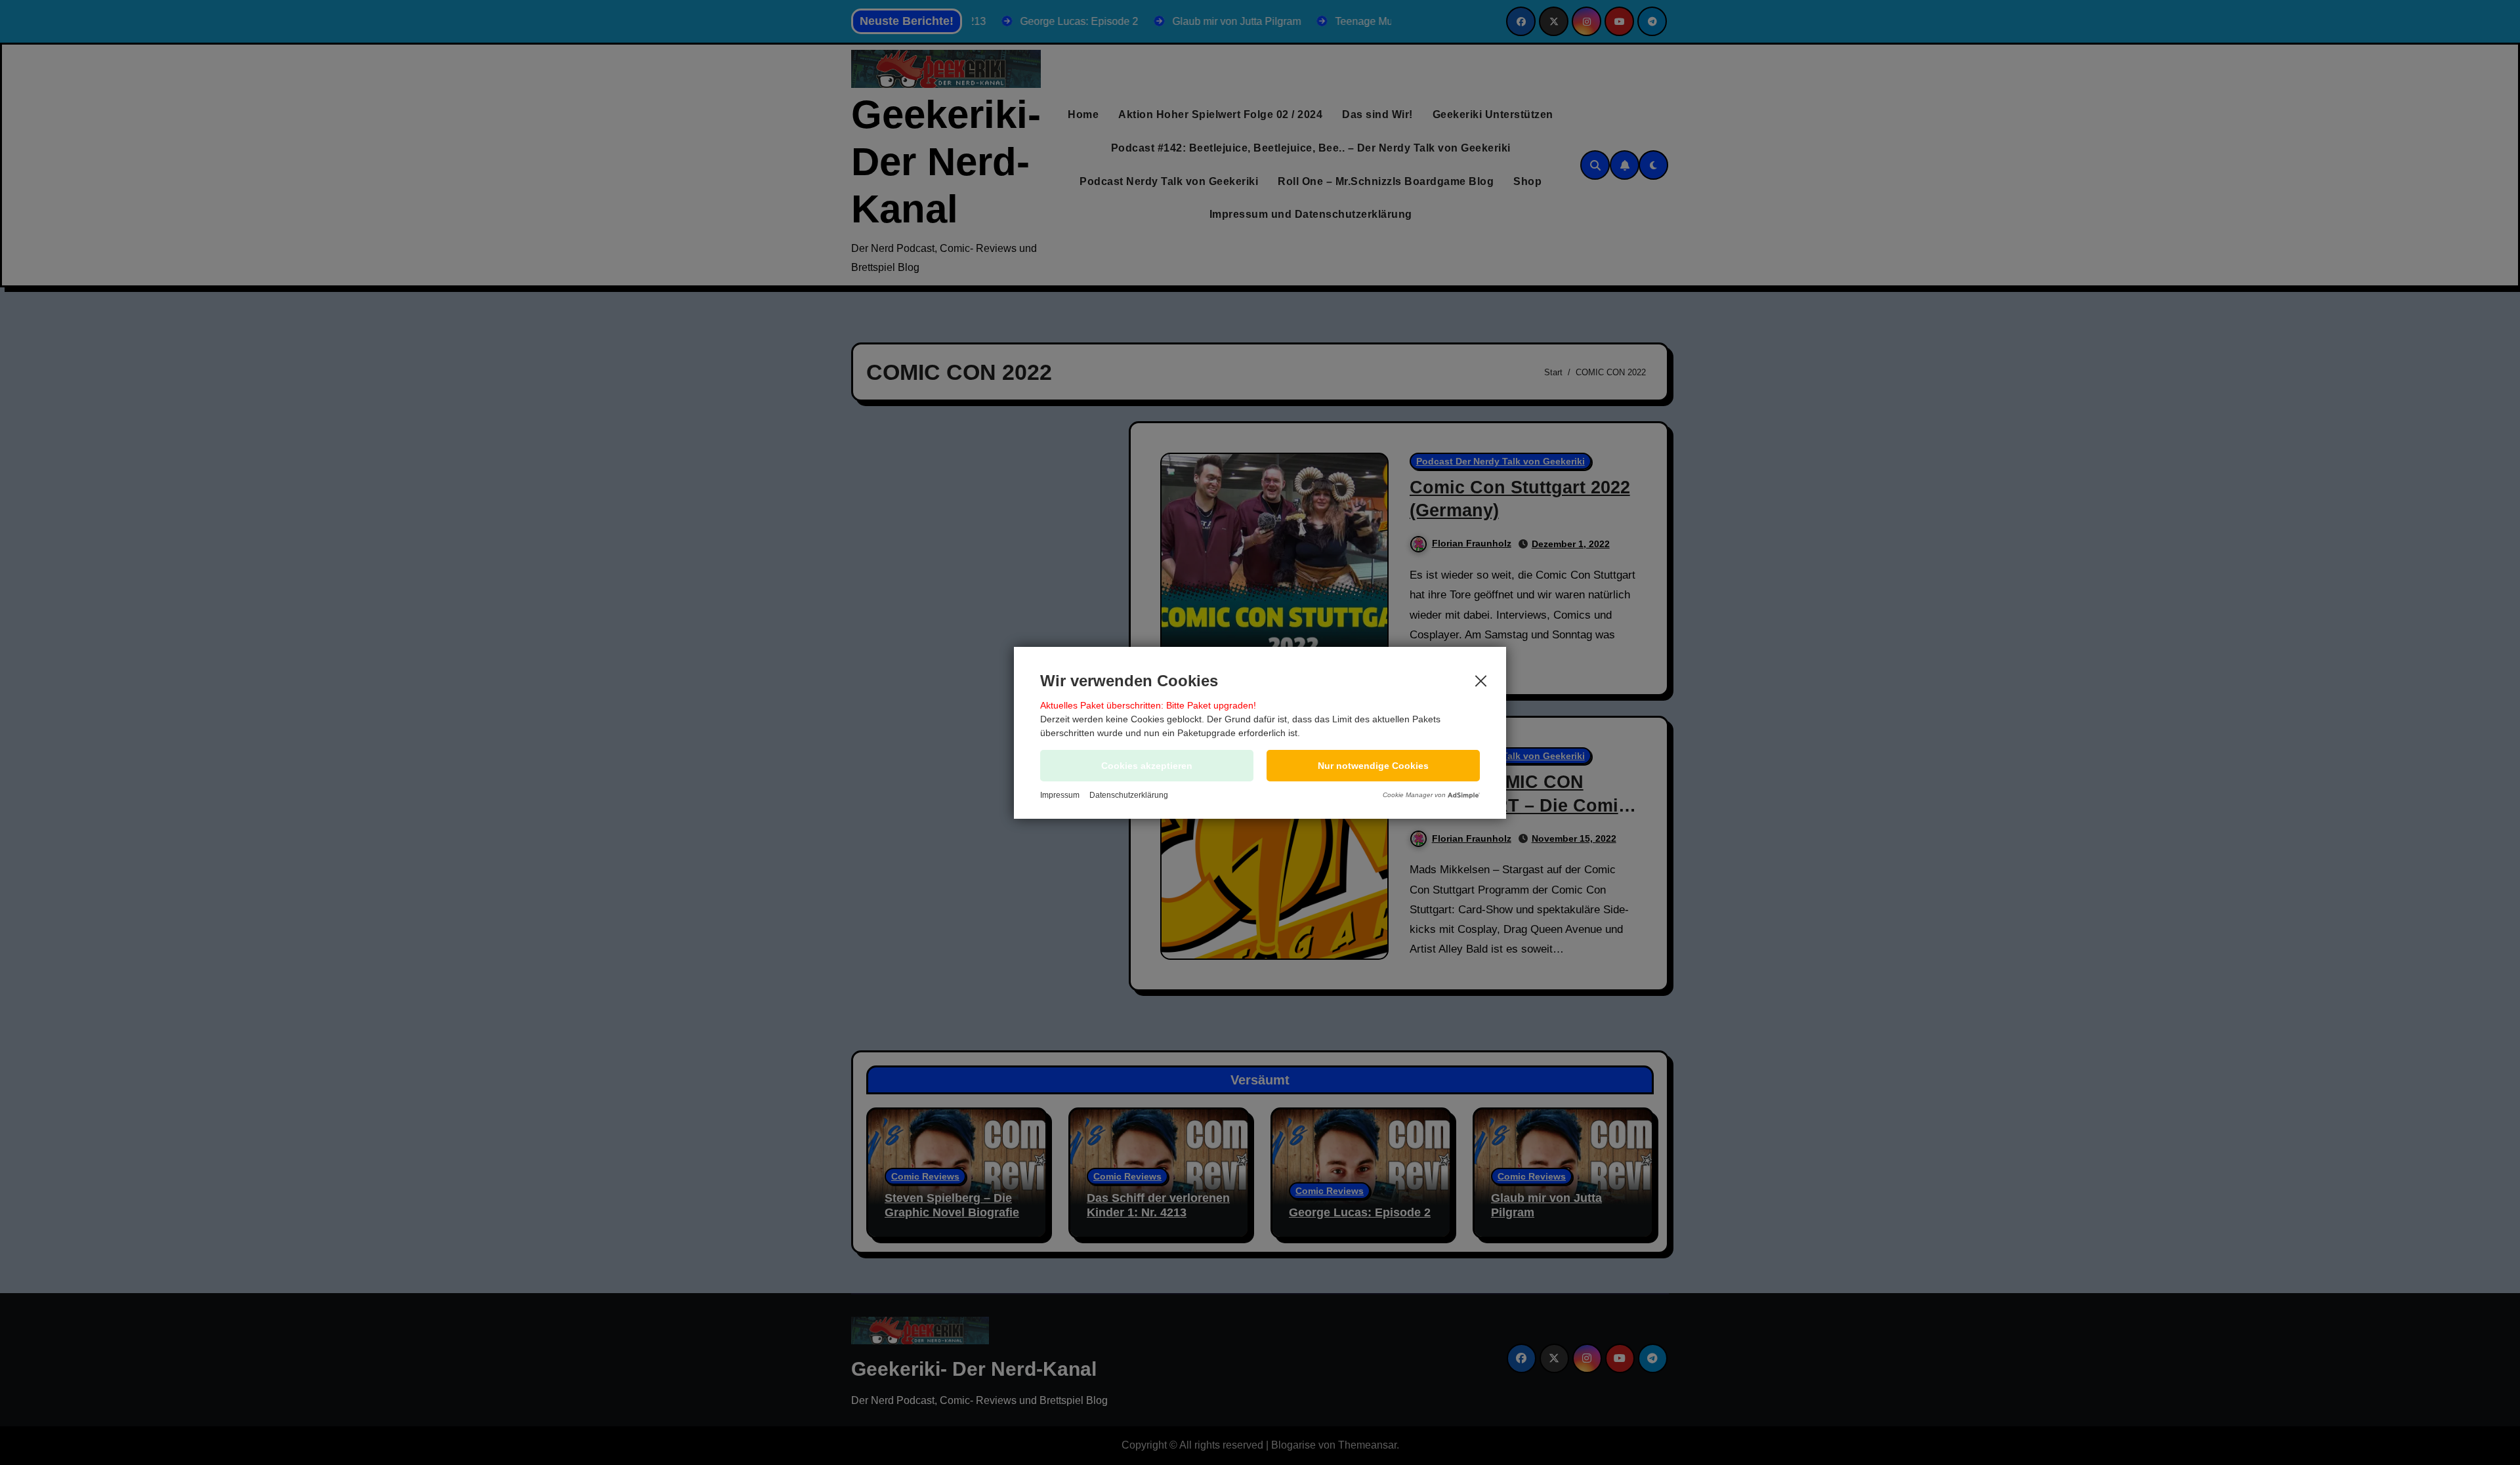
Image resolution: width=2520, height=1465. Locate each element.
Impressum (1060, 795)
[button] (1373, 766)
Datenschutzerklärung (1129, 795)
